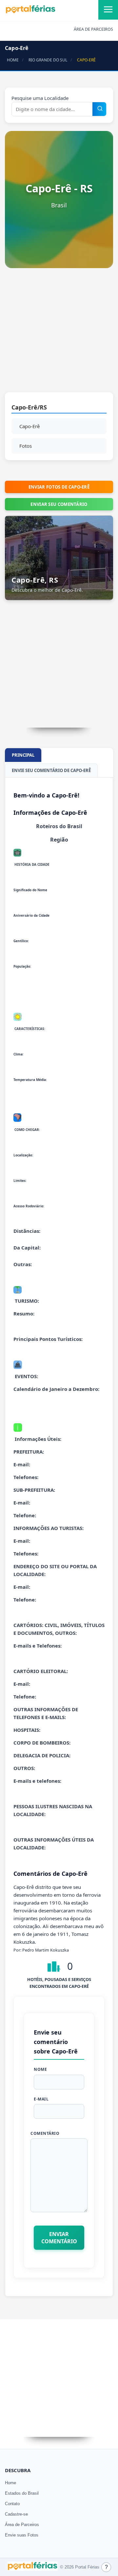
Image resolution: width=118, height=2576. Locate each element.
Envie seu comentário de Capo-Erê (51, 770)
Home (10, 2483)
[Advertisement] (59, 333)
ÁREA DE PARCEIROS (93, 29)
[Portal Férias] (30, 12)
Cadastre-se (16, 2514)
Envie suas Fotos (22, 2535)
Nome (40, 2069)
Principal (23, 755)
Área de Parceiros (22, 2525)
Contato (12, 2504)
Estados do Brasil (22, 2493)
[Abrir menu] (108, 10)
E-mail (41, 2099)
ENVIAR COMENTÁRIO (59, 2238)
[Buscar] (100, 109)
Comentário (45, 2133)
